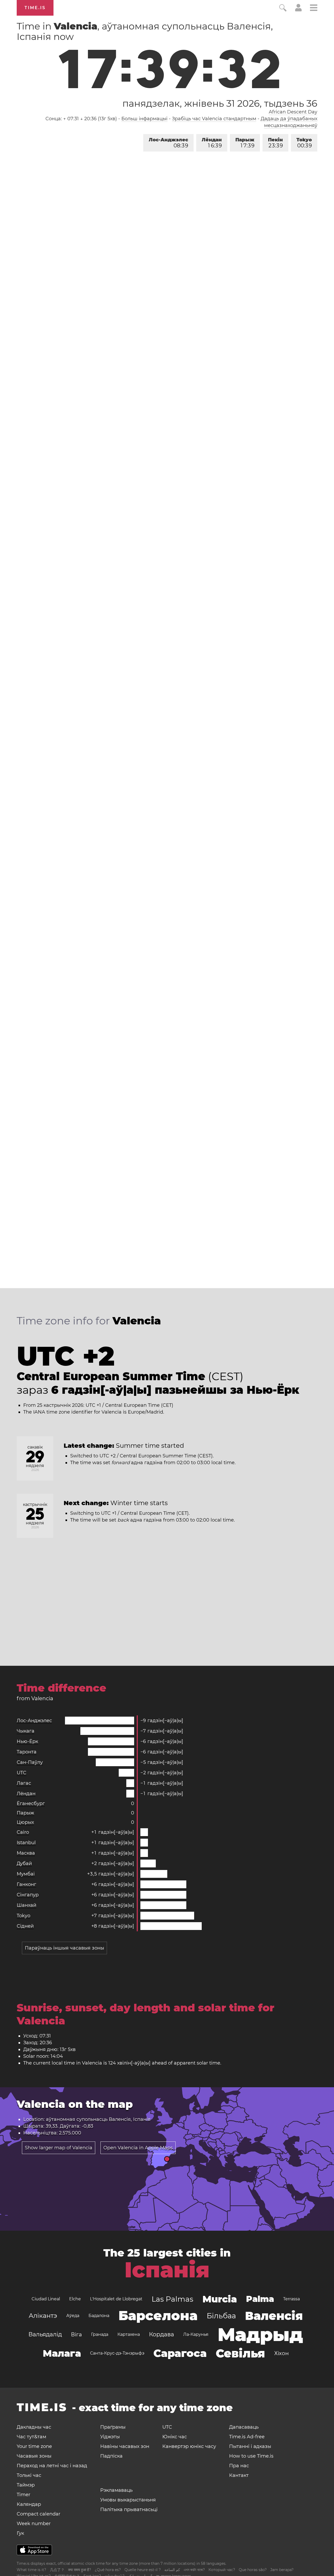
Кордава (162, 2334)
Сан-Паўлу (30, 1762)
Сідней (25, 1926)
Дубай (24, 1863)
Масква (26, 1853)
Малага (62, 2353)
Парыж (245, 143)
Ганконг (26, 1884)
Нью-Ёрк (27, 1741)
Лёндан (212, 143)
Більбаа (221, 2316)
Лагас (24, 1783)
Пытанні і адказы (250, 2446)
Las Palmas (172, 2299)
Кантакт (239, 2475)
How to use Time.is (251, 2456)
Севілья (240, 2353)
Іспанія (167, 2270)
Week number (34, 2524)
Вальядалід (45, 2334)
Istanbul (26, 1843)
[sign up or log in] (298, 10)
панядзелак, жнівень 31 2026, (220, 103)
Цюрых (25, 1822)
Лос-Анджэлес (168, 143)
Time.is (35, 8)
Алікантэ (43, 2316)
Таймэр (26, 2485)
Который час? (222, 2570)
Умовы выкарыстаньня (128, 2500)
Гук (20, 2533)
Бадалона (99, 2316)
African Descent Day (293, 112)
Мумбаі (26, 1874)
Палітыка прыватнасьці (129, 2509)
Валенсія (274, 2316)
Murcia (220, 2299)
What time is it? (31, 2570)
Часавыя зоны (34, 2456)
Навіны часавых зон (125, 2446)
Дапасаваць (244, 2427)
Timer (23, 2495)
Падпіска (111, 2456)
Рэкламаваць (116, 2490)
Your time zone (34, 2446)
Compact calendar (38, 2514)
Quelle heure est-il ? (143, 2570)
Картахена (129, 2334)
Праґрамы (113, 2427)
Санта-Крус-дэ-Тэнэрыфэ (117, 2353)
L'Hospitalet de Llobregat (116, 2299)
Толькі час (29, 2475)
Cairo (23, 1832)
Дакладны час (34, 2427)
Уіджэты (110, 2437)
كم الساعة (172, 2570)
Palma (260, 2299)
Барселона (158, 2316)
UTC (22, 1773)
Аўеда (73, 2316)
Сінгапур (28, 1895)
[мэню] (314, 8)
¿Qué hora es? (108, 2570)
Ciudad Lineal (46, 2299)
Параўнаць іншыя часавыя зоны (64, 1948)
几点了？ (57, 2570)
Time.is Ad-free (247, 2437)
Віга (76, 2334)
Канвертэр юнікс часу (189, 2446)
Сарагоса (180, 2353)
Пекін (275, 143)
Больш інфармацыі (144, 119)
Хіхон (282, 2353)
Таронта (27, 1752)
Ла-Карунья (196, 2334)
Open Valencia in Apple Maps (138, 2148)
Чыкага (26, 1731)
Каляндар (29, 2504)
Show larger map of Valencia (59, 2148)
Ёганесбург (31, 1803)
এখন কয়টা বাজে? (194, 2570)
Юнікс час (175, 2437)
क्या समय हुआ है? (80, 2570)
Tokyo (304, 143)
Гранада (100, 2334)
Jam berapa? (282, 2570)
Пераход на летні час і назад (52, 2466)
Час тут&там (31, 2437)
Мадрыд (260, 2334)
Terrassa (291, 2299)
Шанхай (26, 1905)
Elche (75, 2299)
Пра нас (239, 2466)
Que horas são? (253, 2570)
